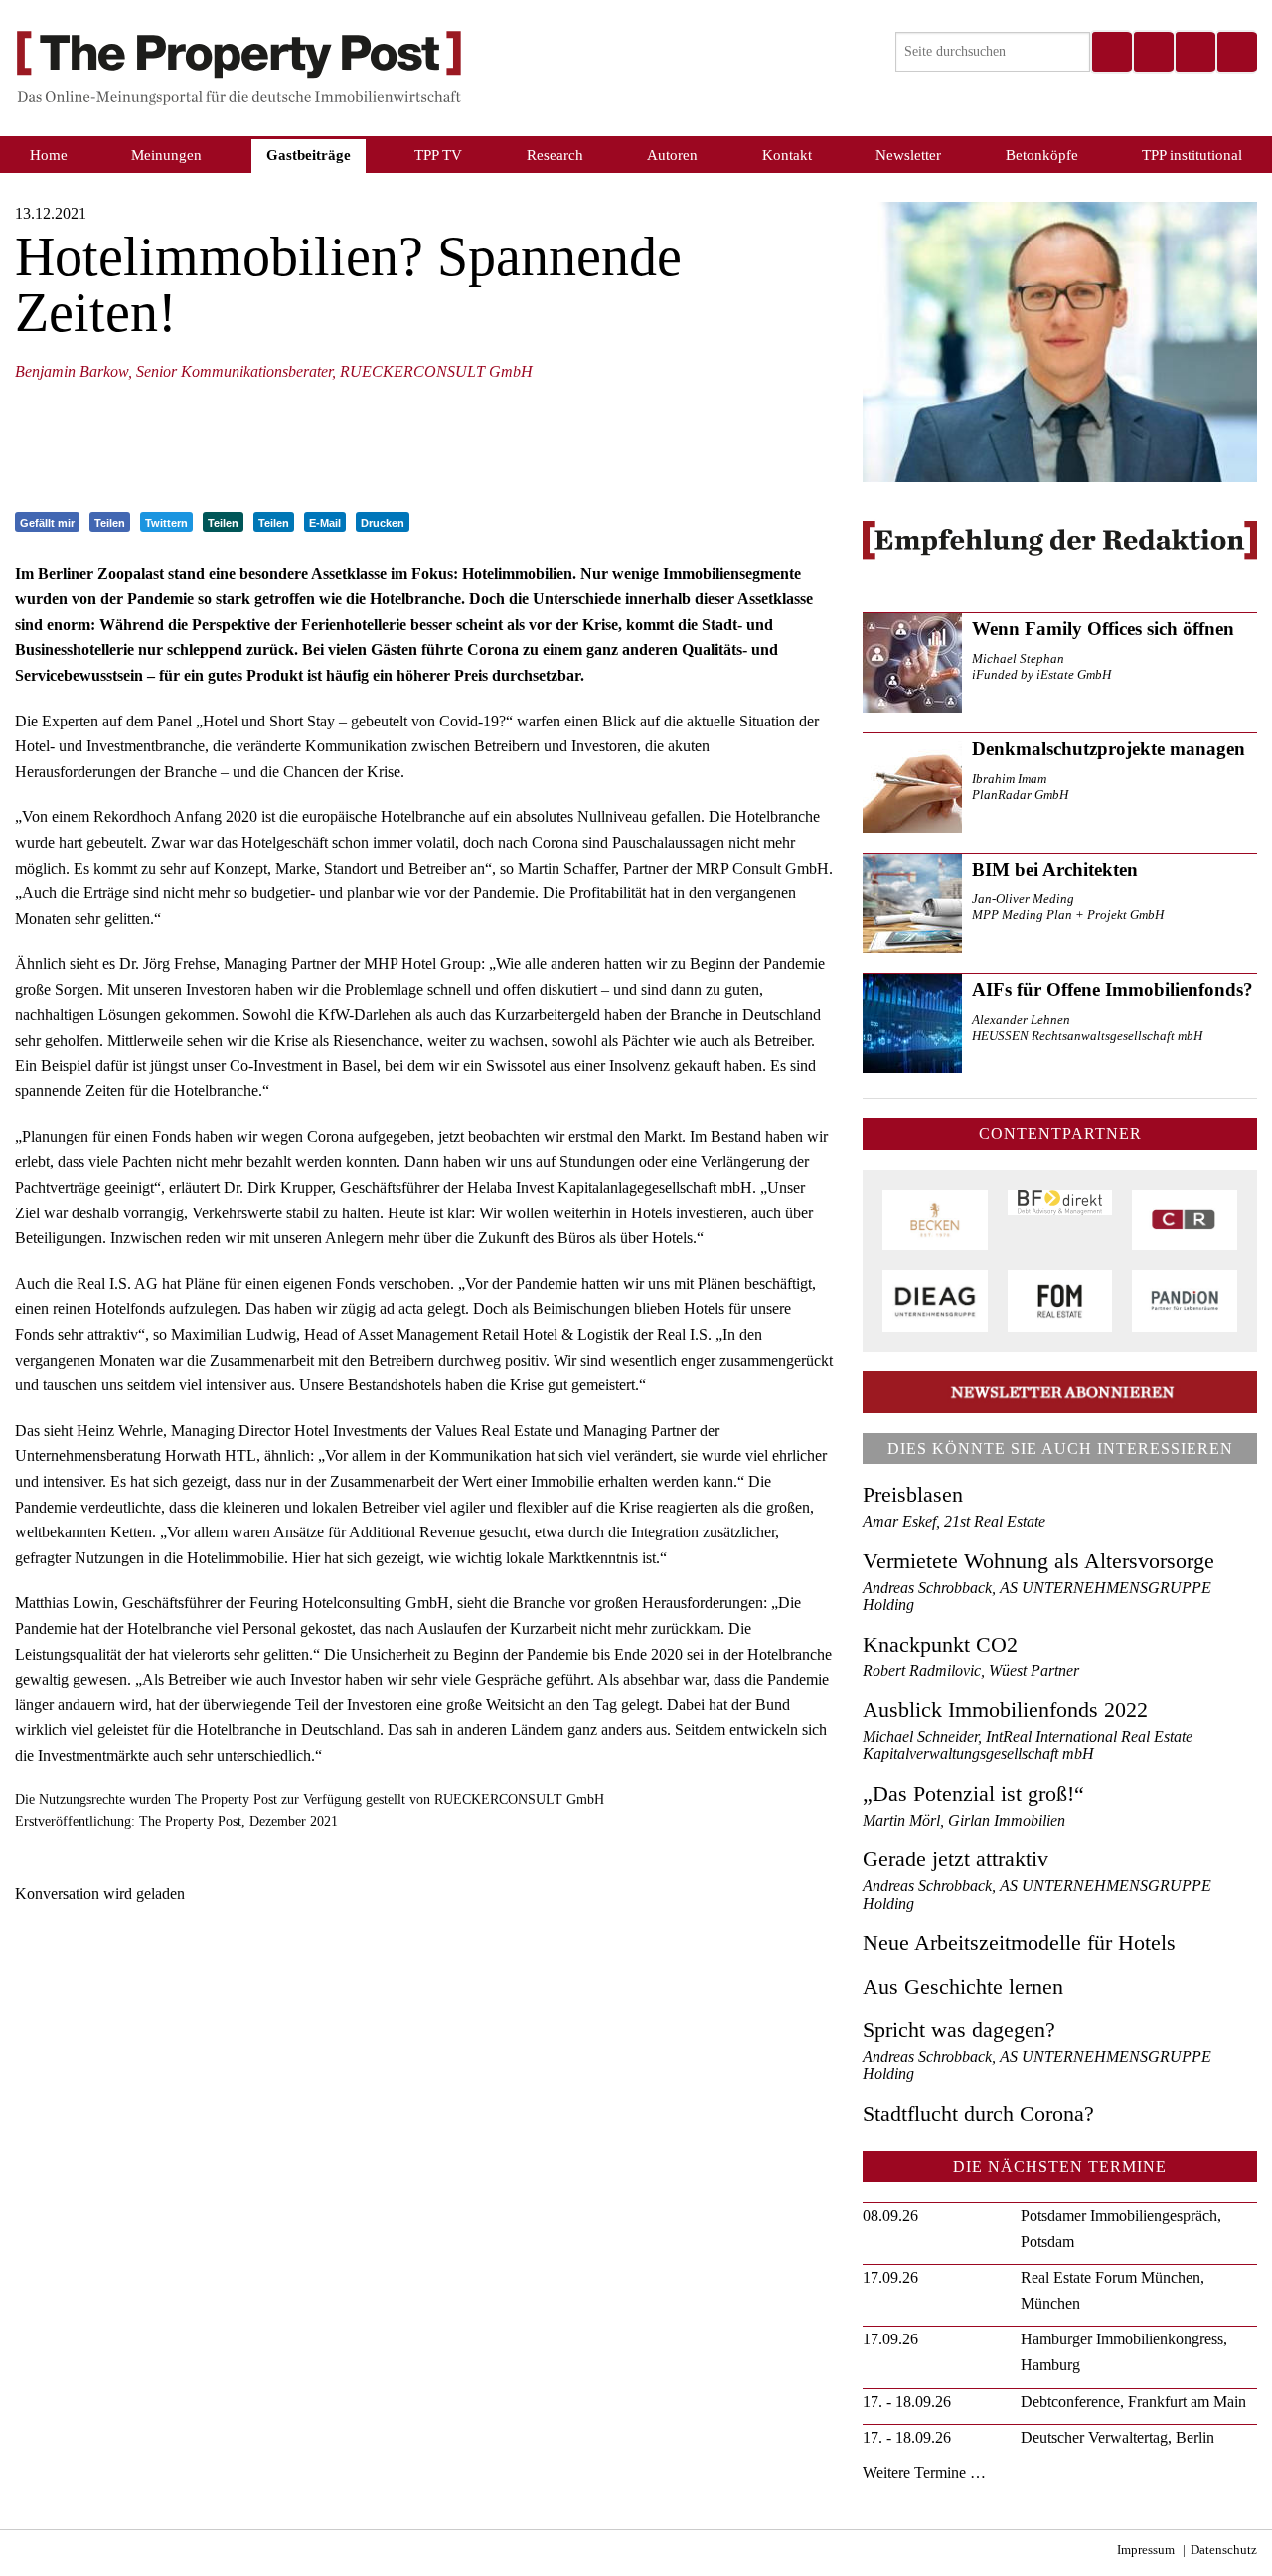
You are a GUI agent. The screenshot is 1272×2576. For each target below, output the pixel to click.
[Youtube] (1236, 52)
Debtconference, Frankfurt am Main (1133, 2402)
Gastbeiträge (309, 155)
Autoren (672, 155)
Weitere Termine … (924, 2472)
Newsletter (908, 155)
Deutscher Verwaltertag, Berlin (1117, 2437)
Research (555, 155)
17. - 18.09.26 (907, 2402)
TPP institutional (1192, 155)
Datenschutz (1224, 2550)
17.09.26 (890, 2277)
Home (49, 155)
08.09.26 (890, 2216)
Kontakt (787, 155)
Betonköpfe (1042, 155)
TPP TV (438, 155)
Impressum (1146, 2550)
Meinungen (166, 155)
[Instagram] (1153, 52)
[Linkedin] (1194, 52)
